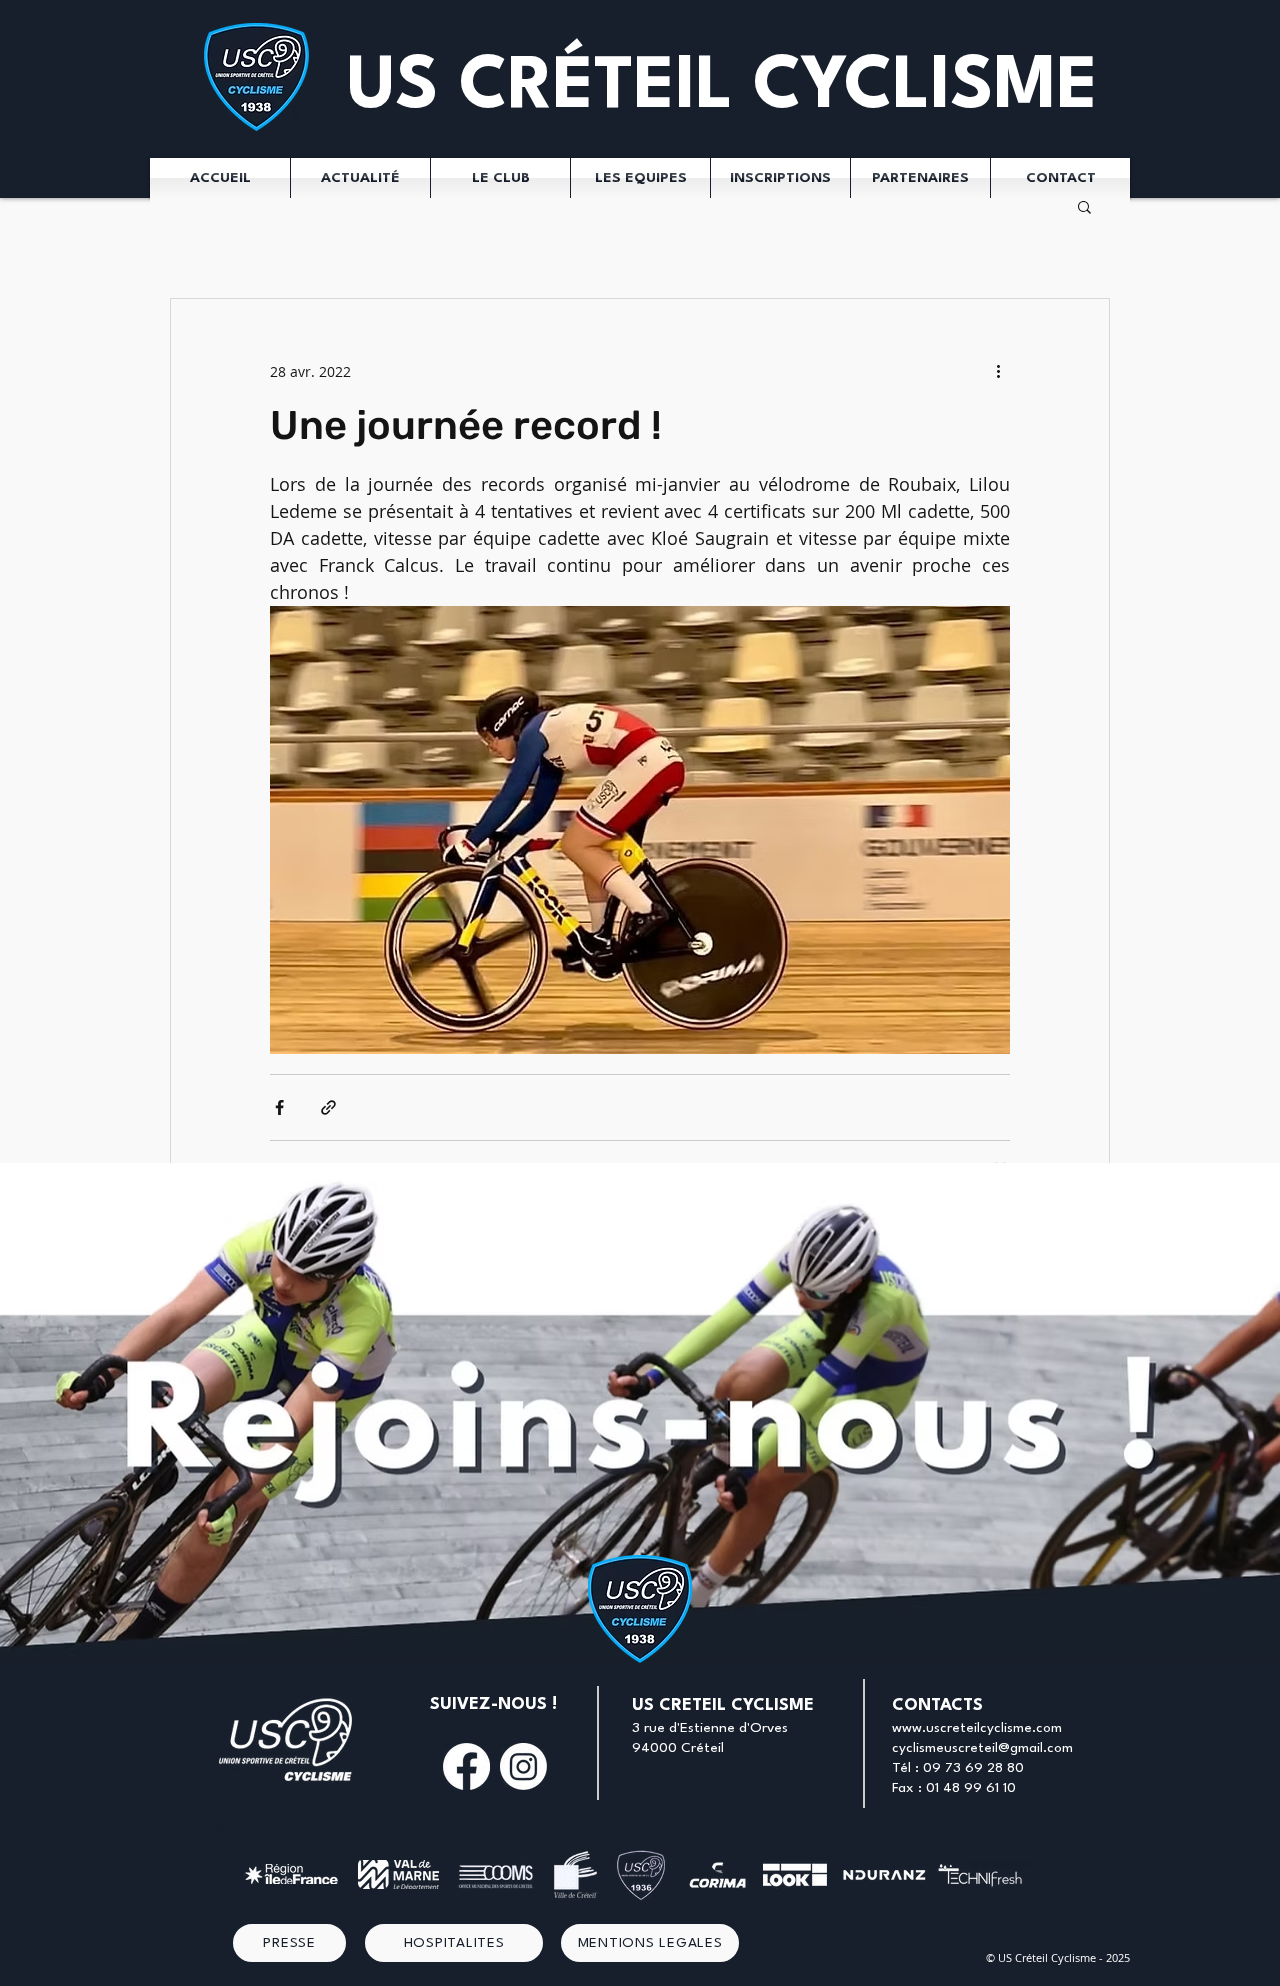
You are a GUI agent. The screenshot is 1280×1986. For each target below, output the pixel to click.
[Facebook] (466, 1766)
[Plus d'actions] (998, 371)
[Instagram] (523, 1766)
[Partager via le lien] (328, 1107)
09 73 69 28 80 (973, 1768)
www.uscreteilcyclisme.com (977, 1728)
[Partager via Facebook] (279, 1107)
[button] (1084, 206)
